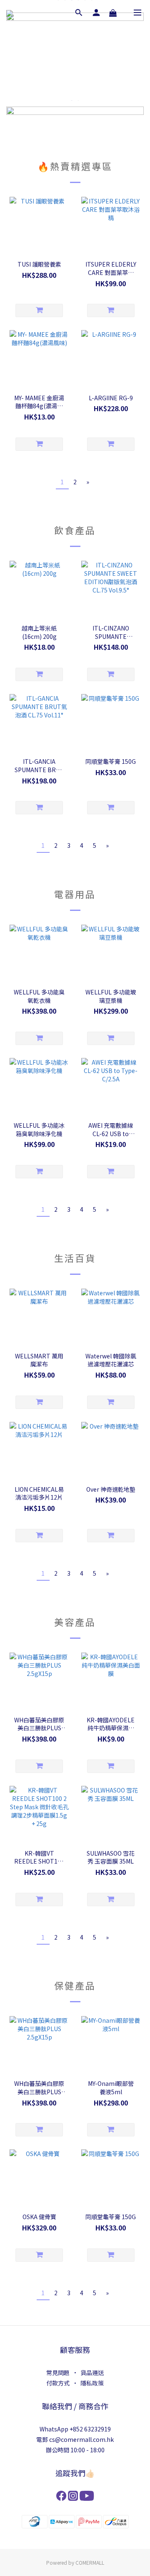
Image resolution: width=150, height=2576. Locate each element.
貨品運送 (92, 2373)
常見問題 (58, 2373)
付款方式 (58, 2383)
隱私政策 (92, 2383)
